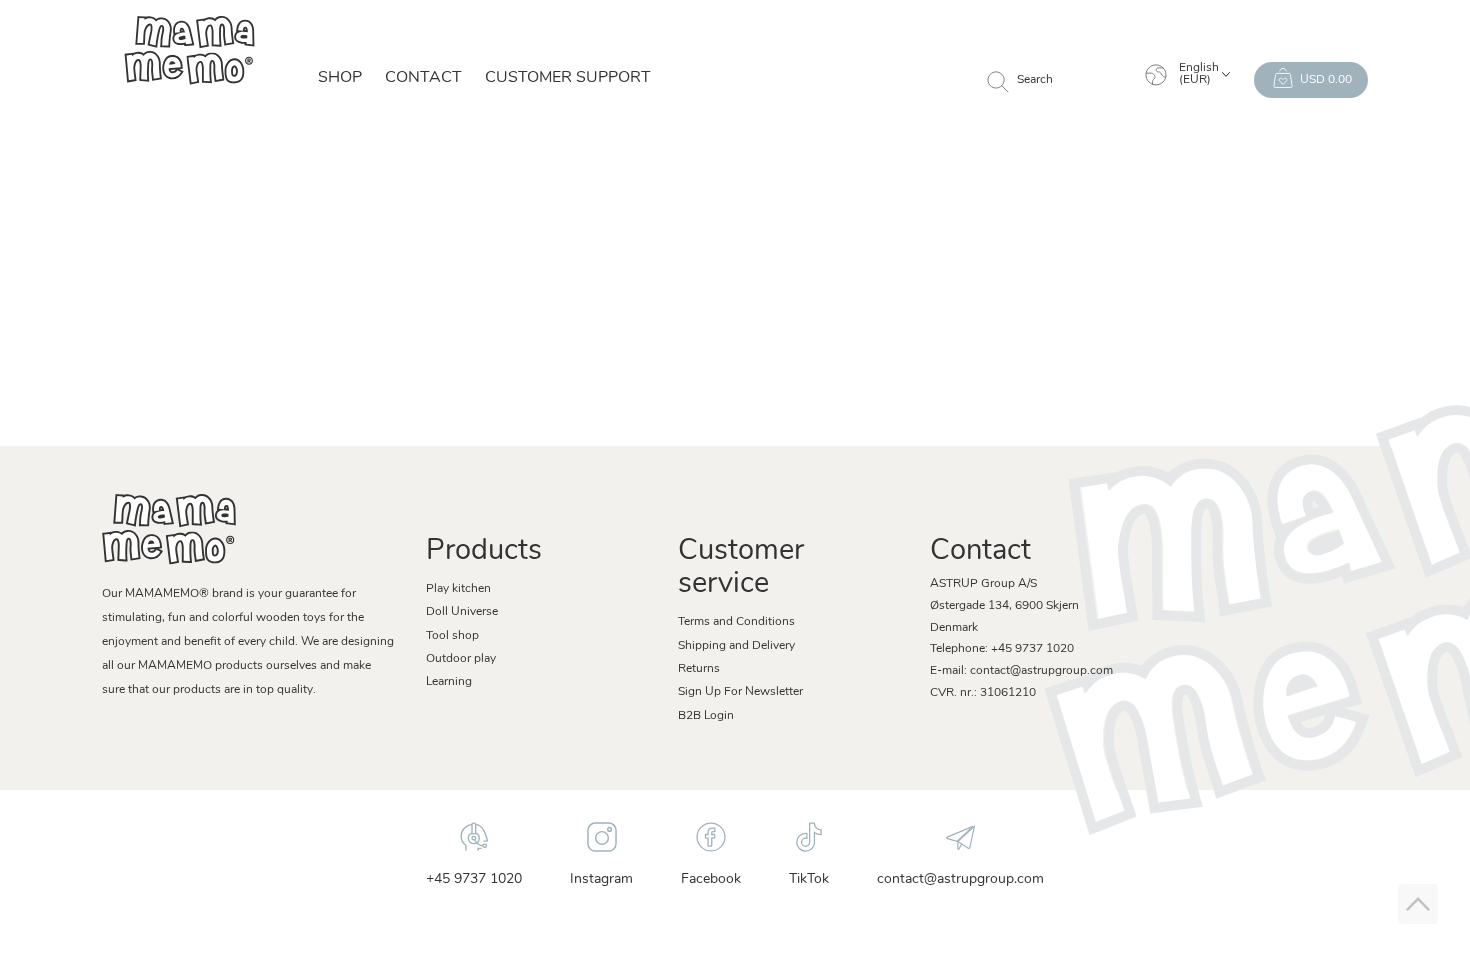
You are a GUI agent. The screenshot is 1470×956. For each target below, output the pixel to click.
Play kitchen (458, 589)
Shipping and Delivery (736, 646)
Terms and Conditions (736, 622)
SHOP (340, 78)
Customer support (568, 78)
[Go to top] (1418, 904)
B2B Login (706, 716)
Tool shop (452, 636)
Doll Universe (462, 612)
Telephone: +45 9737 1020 (1002, 649)
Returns (699, 669)
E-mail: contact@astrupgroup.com (1021, 671)
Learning (449, 682)
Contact (423, 78)
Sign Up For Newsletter (740, 692)
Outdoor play (461, 659)
